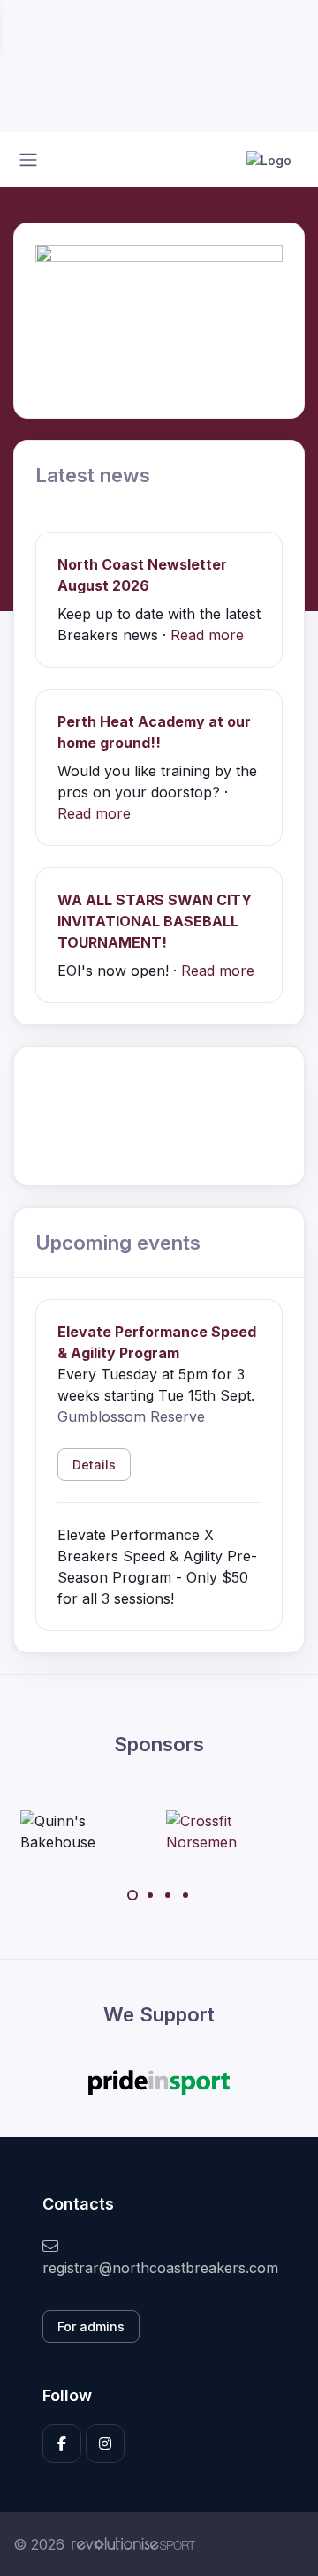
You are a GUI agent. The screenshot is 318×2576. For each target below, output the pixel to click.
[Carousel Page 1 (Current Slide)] (132, 1895)
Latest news (93, 475)
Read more (207, 635)
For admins (91, 2327)
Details (94, 1465)
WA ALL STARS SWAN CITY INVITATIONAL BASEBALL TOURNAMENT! (155, 921)
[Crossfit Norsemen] (232, 1832)
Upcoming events (118, 1242)
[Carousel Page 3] (168, 1895)
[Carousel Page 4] (185, 1895)
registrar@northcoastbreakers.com (159, 2268)
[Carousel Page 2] (150, 1895)
